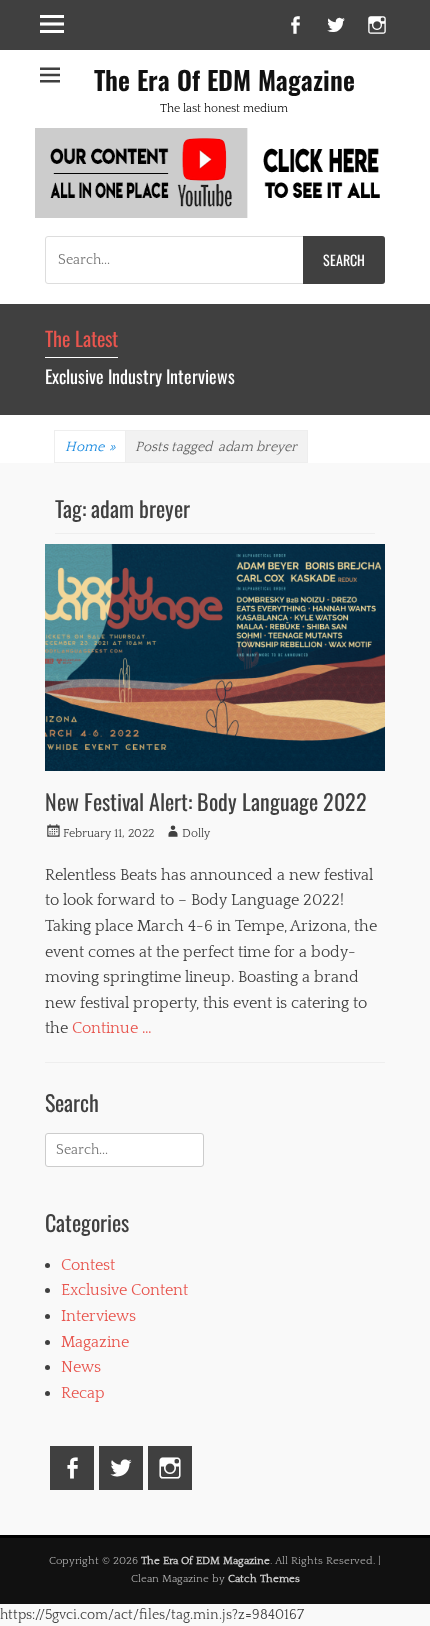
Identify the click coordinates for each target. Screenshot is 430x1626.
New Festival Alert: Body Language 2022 (206, 801)
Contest (88, 1265)
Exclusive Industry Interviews (140, 376)
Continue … (112, 1028)
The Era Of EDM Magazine (224, 79)
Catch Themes (264, 1579)
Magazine (95, 1342)
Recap (83, 1393)
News (81, 1367)
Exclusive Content (124, 1290)
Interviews (98, 1316)
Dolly (196, 833)
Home (90, 447)
